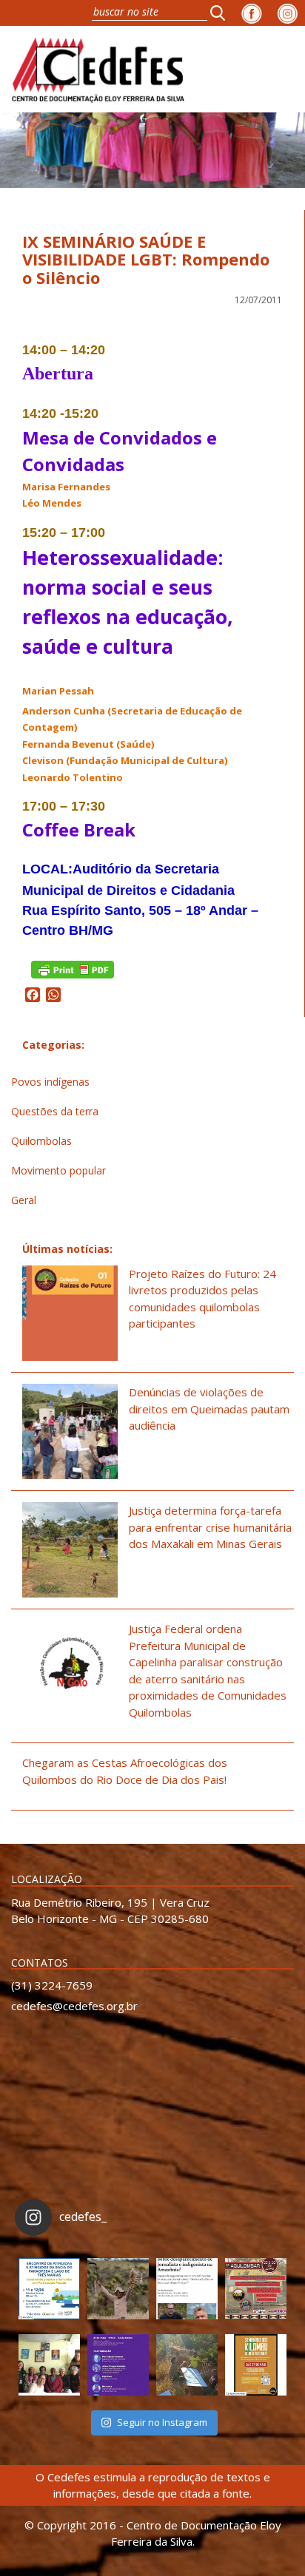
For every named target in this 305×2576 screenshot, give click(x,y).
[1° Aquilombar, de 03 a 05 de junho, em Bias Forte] (256, 2289)
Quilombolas (41, 1141)
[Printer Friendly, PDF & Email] (73, 968)
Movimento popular (58, 1170)
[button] (222, 13)
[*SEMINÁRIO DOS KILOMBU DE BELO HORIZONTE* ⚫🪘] (256, 2365)
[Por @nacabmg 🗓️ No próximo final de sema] (49, 2289)
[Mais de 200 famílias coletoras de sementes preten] (118, 2289)
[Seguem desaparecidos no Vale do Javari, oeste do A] (187, 2289)
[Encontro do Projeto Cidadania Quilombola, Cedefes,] (49, 2365)
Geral (24, 1200)
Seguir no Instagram (162, 2422)
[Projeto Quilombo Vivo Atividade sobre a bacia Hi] (187, 2365)
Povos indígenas (50, 1082)
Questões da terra (55, 1111)
